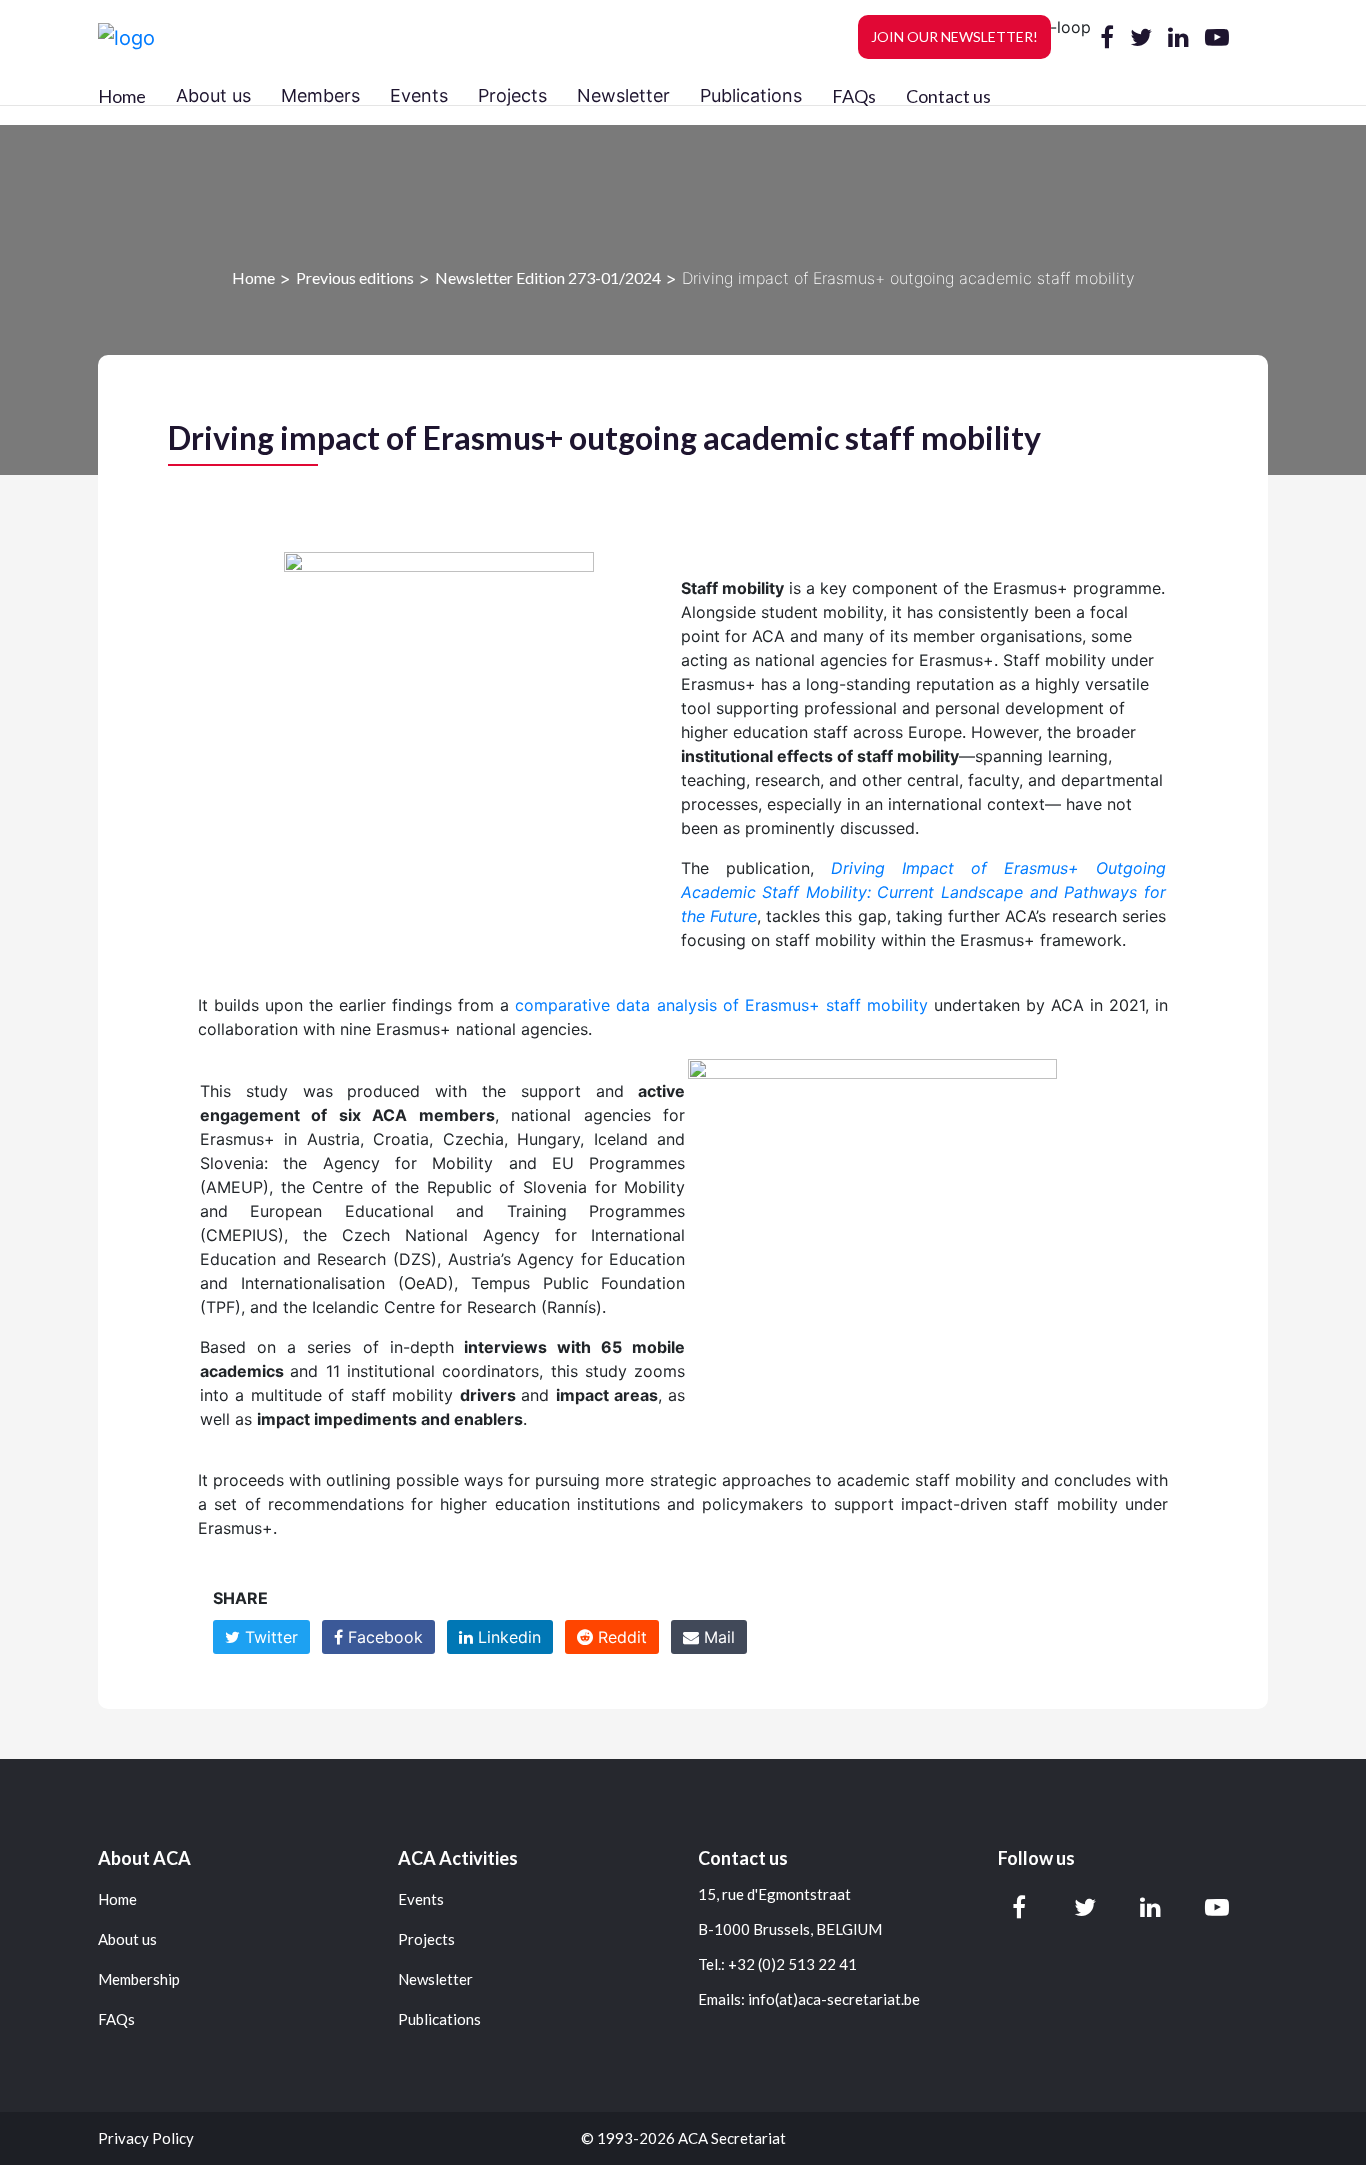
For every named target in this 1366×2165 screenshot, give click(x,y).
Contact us (948, 96)
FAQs (854, 96)
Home (122, 96)
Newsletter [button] (623, 95)
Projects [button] (512, 95)
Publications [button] (751, 95)
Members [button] (320, 95)
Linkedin (507, 1637)
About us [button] (213, 95)
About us (127, 1939)
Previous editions (355, 277)
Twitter (269, 1637)
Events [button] (419, 95)
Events (421, 1899)
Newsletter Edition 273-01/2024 (548, 277)
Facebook (383, 1637)
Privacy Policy (146, 2138)
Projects (426, 1939)
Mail (717, 1637)
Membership (139, 1979)
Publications (439, 2019)
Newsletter (435, 1979)
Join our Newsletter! (954, 36)
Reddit (620, 1637)
